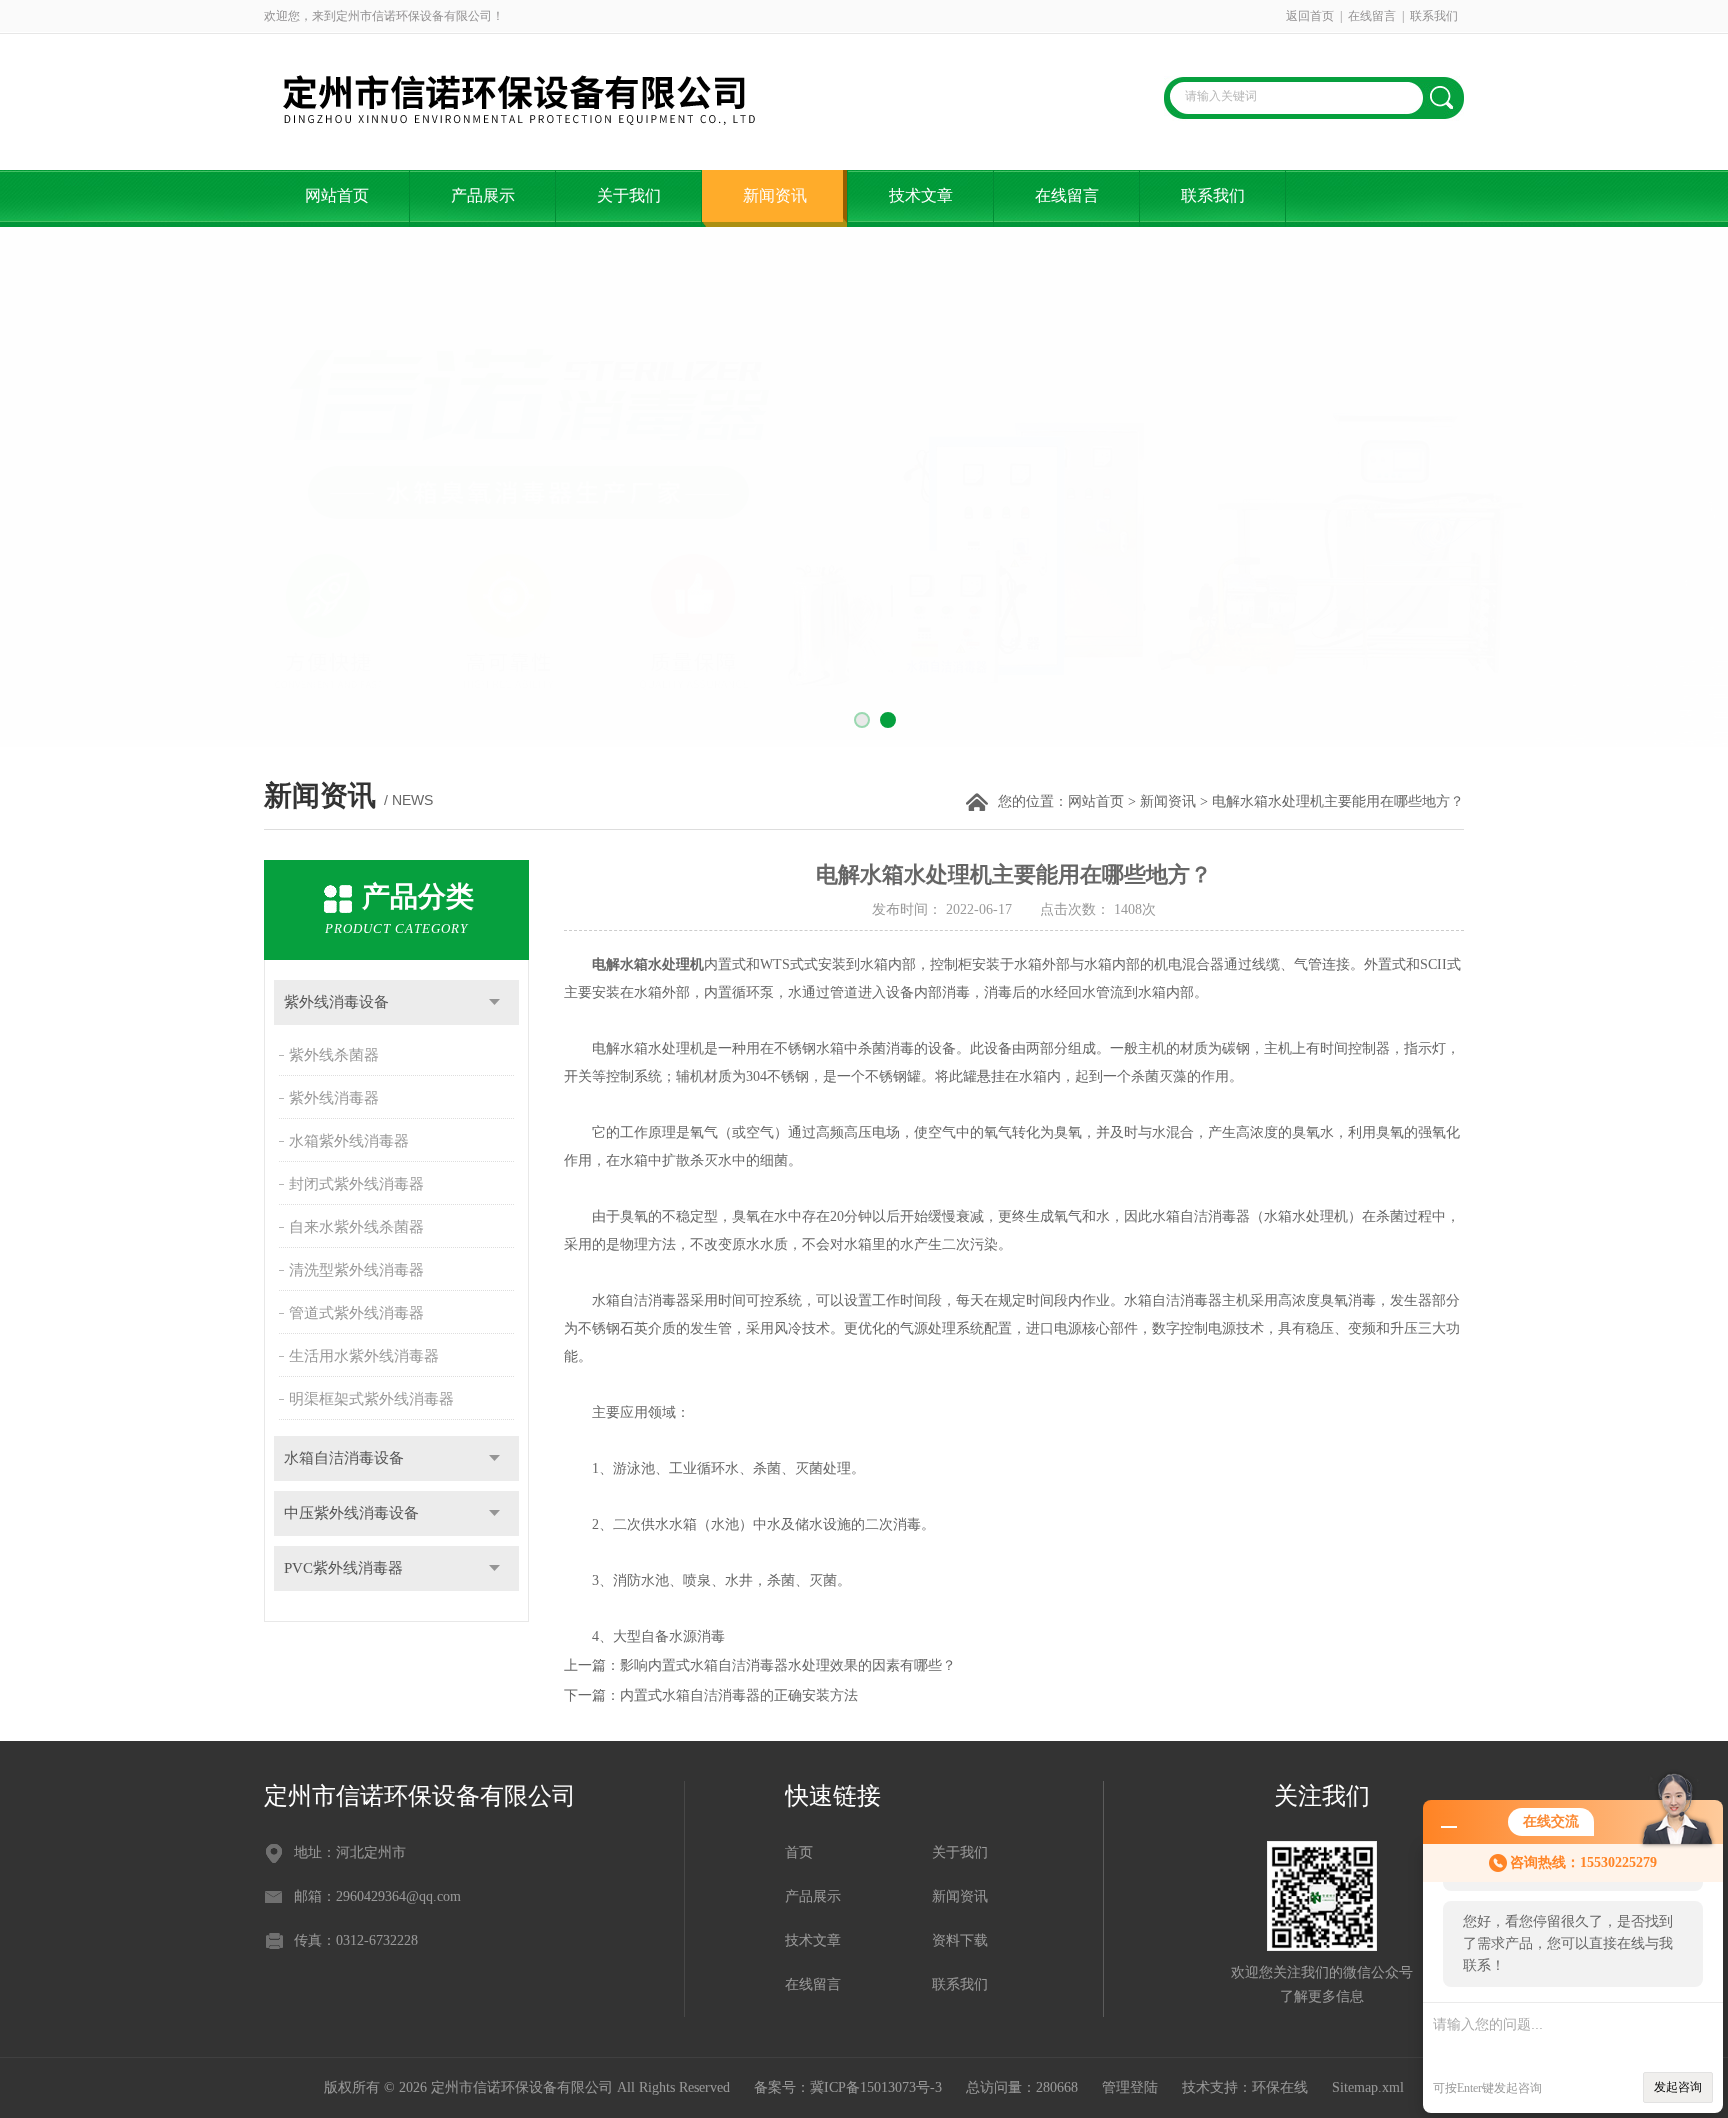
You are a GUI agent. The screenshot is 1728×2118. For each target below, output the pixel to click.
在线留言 (1372, 16)
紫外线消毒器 (334, 1098)
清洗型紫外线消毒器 (356, 1270)
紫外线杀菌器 (334, 1055)
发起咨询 (1678, 2087)
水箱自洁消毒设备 (344, 1458)
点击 (494, 1002)
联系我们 (1434, 16)
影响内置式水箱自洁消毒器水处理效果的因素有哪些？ (788, 1665)
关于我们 (629, 195)
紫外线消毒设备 (336, 1002)
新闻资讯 (775, 195)
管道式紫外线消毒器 (356, 1313)
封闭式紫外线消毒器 (356, 1184)
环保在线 (1280, 2087)
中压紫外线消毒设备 (351, 1513)
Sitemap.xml (1368, 2087)
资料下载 (960, 1940)
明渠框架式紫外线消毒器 (371, 1399)
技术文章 (921, 195)
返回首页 (1310, 16)
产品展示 (483, 195)
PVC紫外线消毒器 (343, 1568)
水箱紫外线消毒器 (349, 1141)
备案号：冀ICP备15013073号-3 (848, 2087)
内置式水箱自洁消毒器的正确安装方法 (739, 1695)
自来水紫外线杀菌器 (356, 1227)
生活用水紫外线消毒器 (364, 1356)
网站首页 (337, 195)
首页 (799, 1852)
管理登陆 (1130, 2087)
